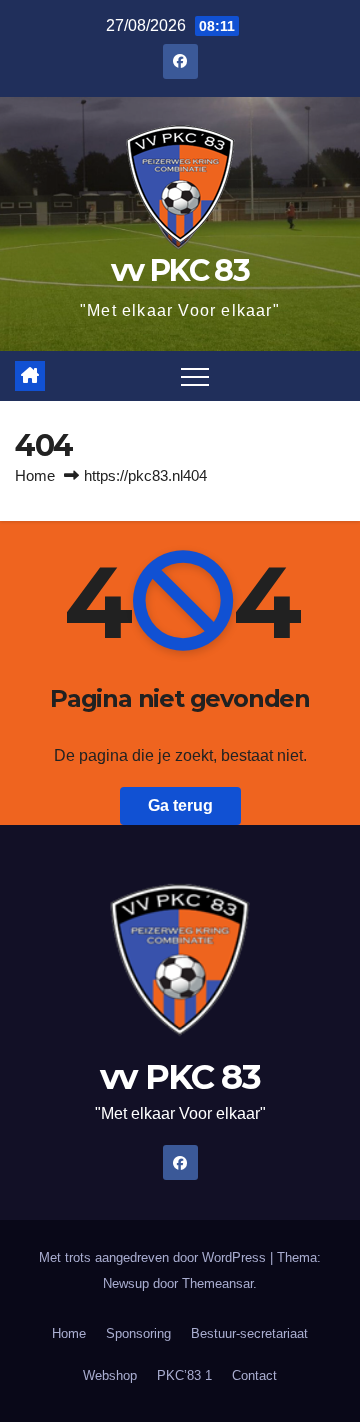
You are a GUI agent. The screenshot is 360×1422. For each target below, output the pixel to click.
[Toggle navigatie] (195, 376)
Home (35, 475)
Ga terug (180, 805)
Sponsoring (138, 1333)
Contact (254, 1375)
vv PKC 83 (180, 270)
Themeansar (217, 1283)
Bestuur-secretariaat (249, 1333)
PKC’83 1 (184, 1375)
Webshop (110, 1375)
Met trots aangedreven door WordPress (154, 1257)
